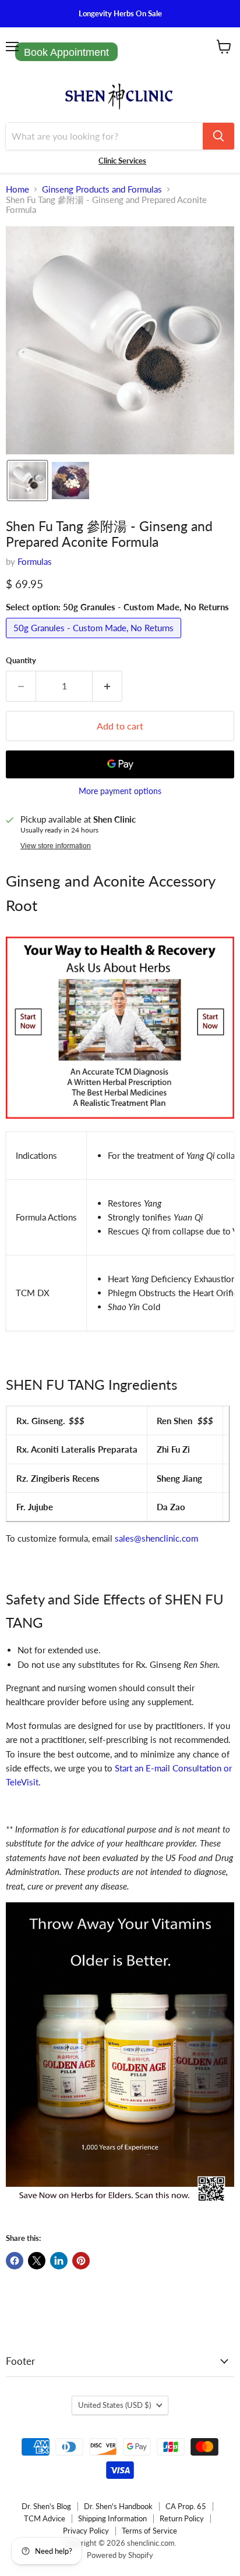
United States (114, 2405)
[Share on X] (37, 2261)
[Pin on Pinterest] (81, 2261)
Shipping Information (112, 2518)
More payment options (120, 791)
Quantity (21, 661)
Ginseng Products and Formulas (102, 189)
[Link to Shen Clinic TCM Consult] (120, 1125)
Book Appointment (66, 52)
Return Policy (182, 2518)
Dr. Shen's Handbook (118, 2506)
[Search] (218, 136)
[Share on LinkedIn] (59, 2261)
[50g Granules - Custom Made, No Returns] (95, 641)
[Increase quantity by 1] (107, 686)
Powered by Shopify (120, 2555)
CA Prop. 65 (186, 2506)
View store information (56, 846)
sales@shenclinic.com (156, 1538)
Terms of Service (149, 2531)
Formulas (35, 561)
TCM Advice (45, 2518)
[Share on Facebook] (15, 2261)
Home (17, 189)
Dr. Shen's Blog (46, 2506)
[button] (27, 481)
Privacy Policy (86, 2531)
